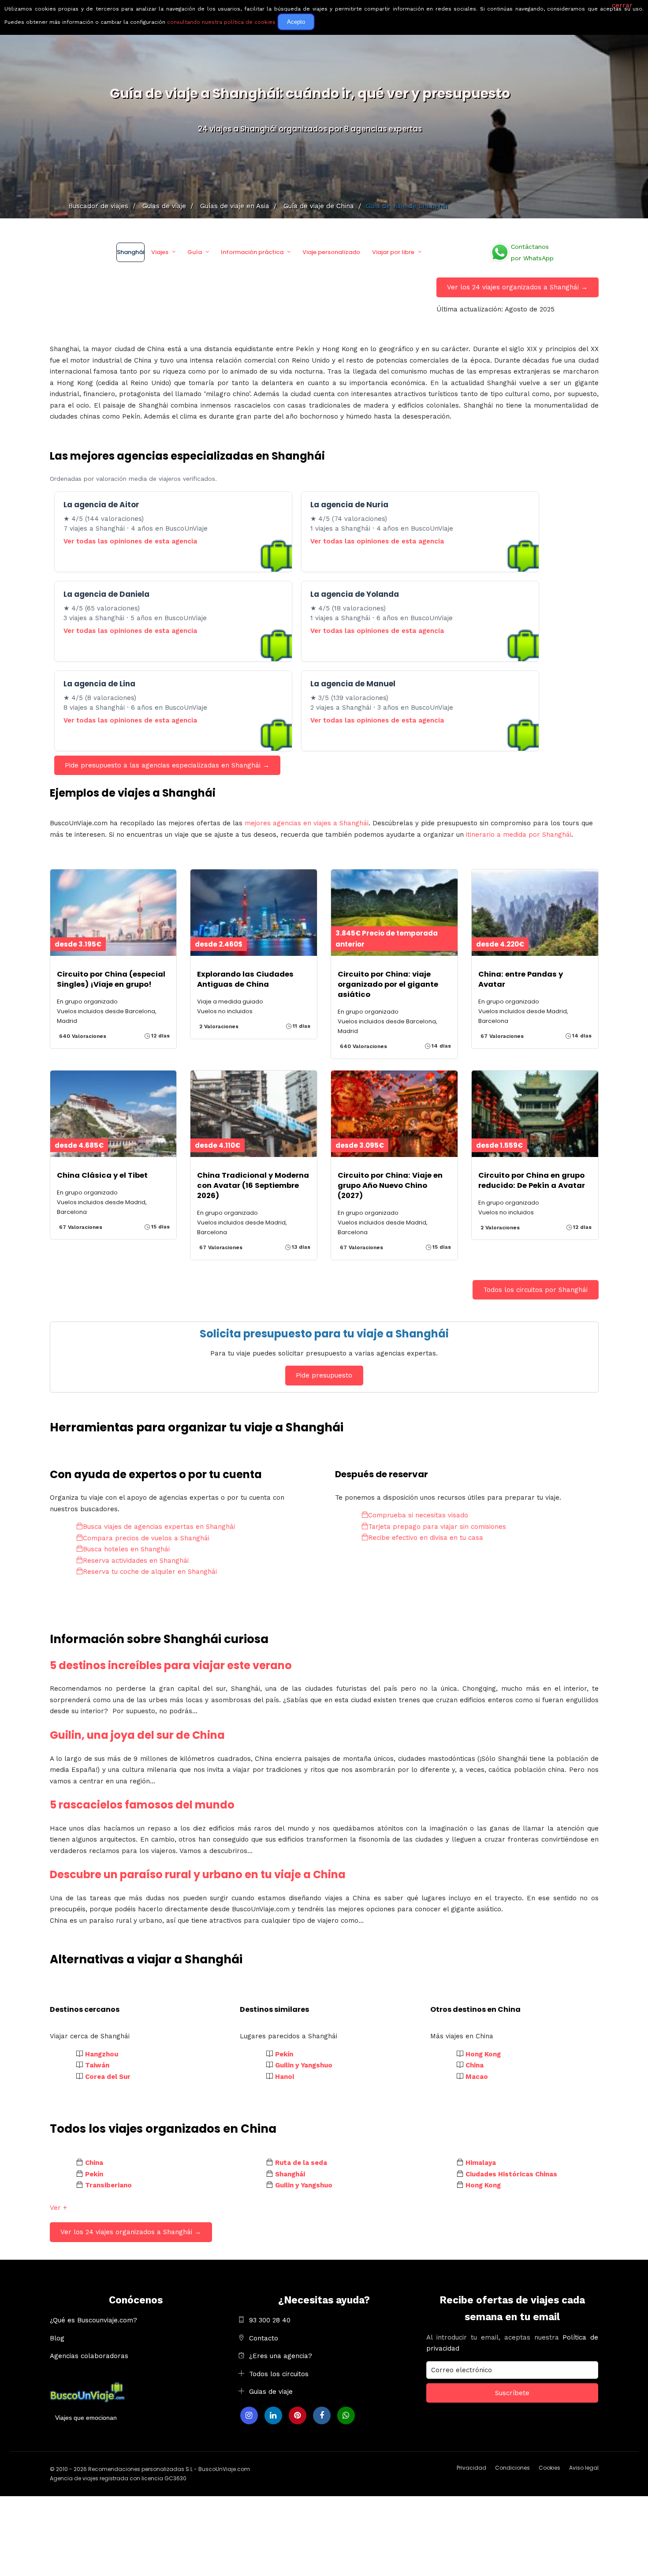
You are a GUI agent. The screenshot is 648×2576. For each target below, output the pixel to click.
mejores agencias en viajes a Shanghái (307, 823)
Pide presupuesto (324, 1375)
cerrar (622, 5)
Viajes (160, 252)
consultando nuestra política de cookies (221, 22)
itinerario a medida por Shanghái (519, 835)
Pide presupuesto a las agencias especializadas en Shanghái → (167, 765)
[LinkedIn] (273, 2415)
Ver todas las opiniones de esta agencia (130, 541)
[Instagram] (249, 2415)
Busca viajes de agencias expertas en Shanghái (159, 1527)
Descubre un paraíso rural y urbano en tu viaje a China (198, 1874)
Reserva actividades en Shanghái (136, 1561)
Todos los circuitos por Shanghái (535, 1290)
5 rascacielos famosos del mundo (142, 1805)
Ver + (58, 2208)
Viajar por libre (393, 252)
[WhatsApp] (346, 2415)
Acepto (296, 22)
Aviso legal (584, 2468)
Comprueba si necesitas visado (418, 1515)
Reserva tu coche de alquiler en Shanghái (150, 1572)
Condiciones (512, 2468)
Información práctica (252, 252)
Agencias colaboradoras (89, 2356)
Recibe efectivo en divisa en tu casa (426, 1538)
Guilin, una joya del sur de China (137, 1735)
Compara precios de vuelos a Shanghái (146, 1538)
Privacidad (471, 2468)
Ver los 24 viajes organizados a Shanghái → (517, 287)
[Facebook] (322, 2415)
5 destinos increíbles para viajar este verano (171, 1665)
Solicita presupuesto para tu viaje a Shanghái (324, 1334)
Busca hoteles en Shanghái (126, 1549)
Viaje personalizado (331, 252)
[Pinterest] (298, 2415)
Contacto (264, 2338)
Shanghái (130, 252)
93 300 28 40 (270, 2320)
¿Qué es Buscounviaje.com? (93, 2320)
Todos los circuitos (279, 2374)
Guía (195, 252)
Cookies (549, 2468)
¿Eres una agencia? (281, 2356)
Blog (57, 2338)
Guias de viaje (271, 2392)
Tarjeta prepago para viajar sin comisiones (437, 1527)
